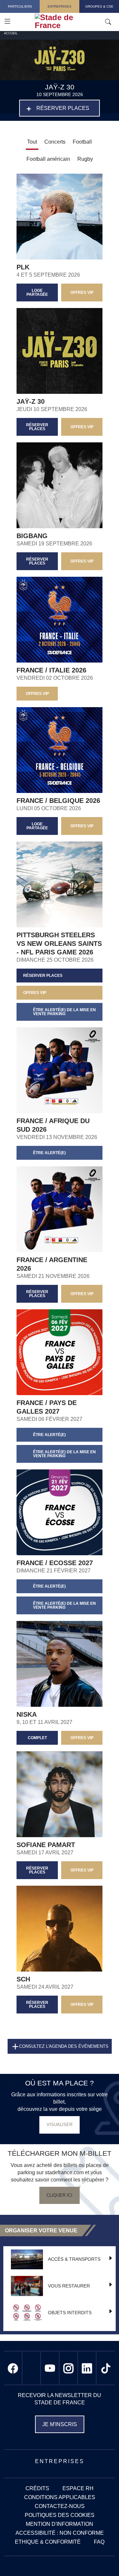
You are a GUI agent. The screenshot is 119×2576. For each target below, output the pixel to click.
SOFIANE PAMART (46, 1845)
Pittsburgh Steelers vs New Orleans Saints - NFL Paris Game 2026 (59, 944)
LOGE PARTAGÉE (37, 292)
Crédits (37, 2488)
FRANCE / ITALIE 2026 (51, 670)
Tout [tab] (32, 142)
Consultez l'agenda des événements (64, 2046)
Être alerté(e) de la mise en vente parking (64, 1012)
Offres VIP (82, 1870)
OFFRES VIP (82, 292)
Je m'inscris (60, 2424)
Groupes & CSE (99, 6)
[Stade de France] (74, 21)
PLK (23, 267)
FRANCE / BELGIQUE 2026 (58, 801)
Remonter (101, 2558)
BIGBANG (32, 536)
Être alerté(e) (49, 1153)
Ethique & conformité (48, 2542)
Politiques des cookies (60, 2515)
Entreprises (59, 6)
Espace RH (78, 2488)
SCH (23, 1979)
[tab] (55, 143)
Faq (99, 2542)
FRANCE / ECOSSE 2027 (55, 1563)
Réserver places (63, 108)
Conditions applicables (60, 2497)
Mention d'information (59, 2524)
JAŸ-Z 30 (31, 401)
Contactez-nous (60, 2506)
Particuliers (20, 6)
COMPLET (37, 1738)
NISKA (27, 1714)
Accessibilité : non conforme (60, 2533)
